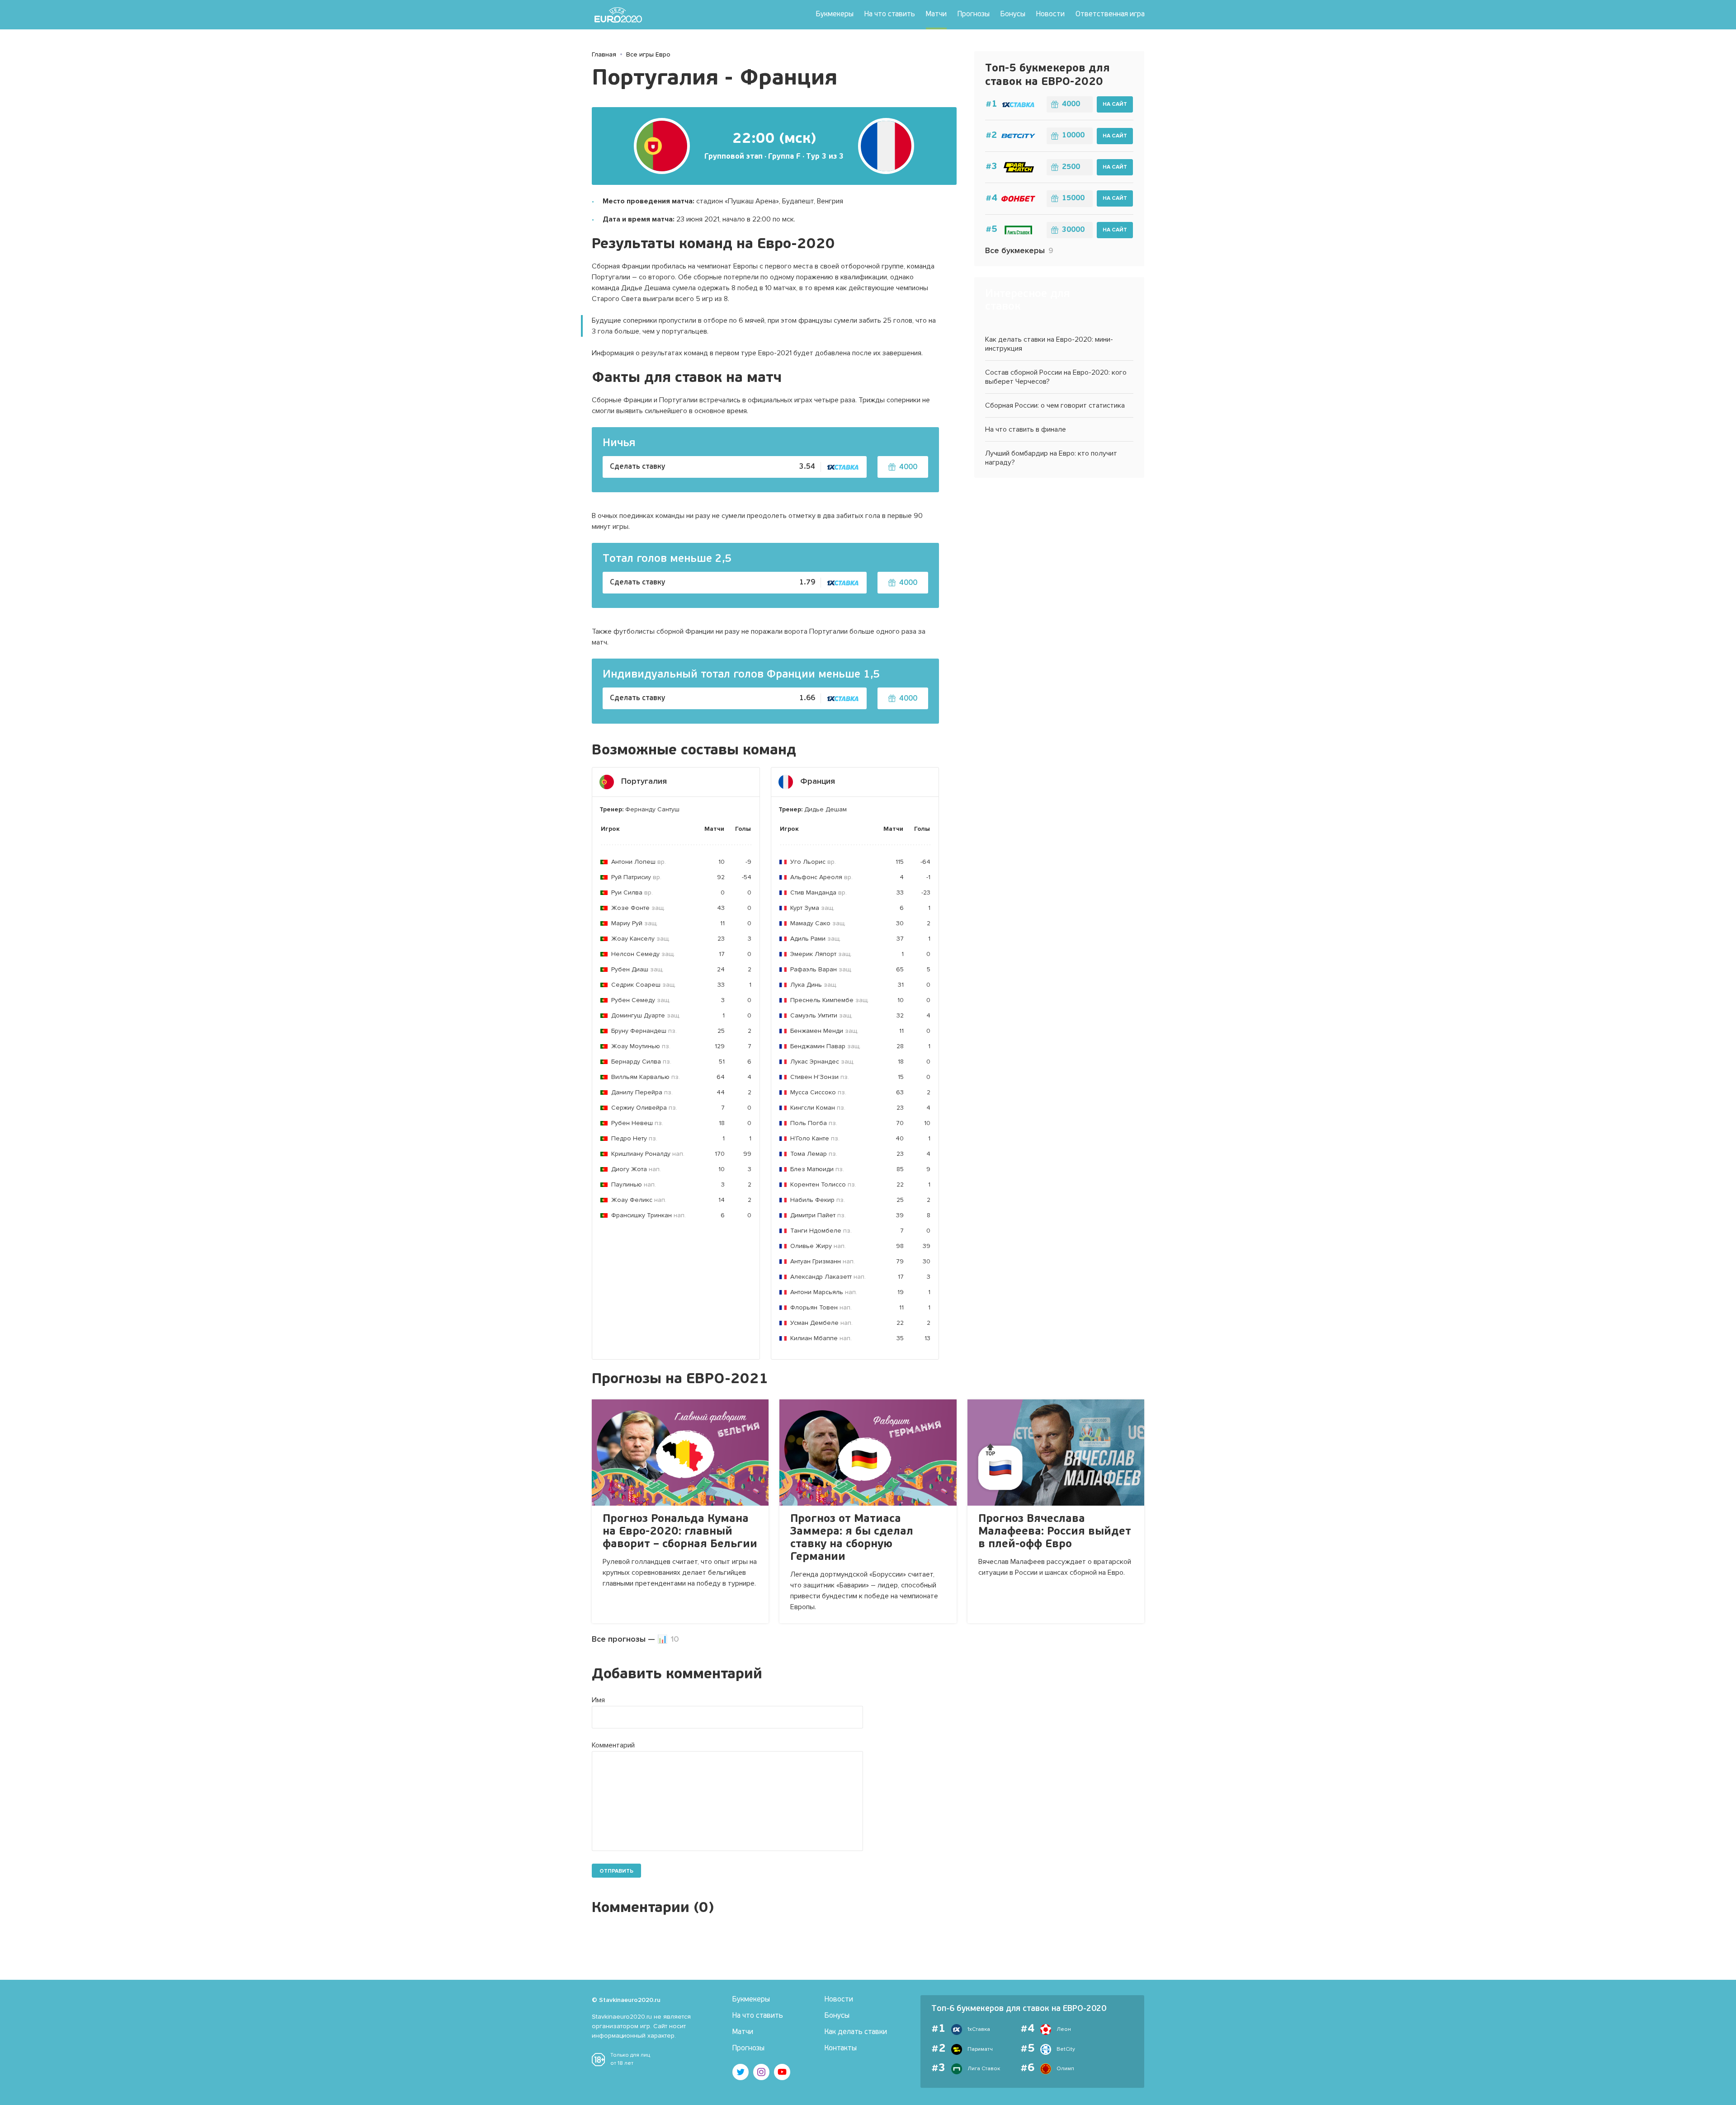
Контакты (841, 2048)
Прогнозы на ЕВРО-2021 (680, 1380)
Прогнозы (974, 14)
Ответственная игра (1110, 14)
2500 (1071, 167)
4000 (1071, 104)
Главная (604, 54)
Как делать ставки (856, 2032)
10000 (1073, 136)
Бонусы (1013, 14)
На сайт (1115, 104)
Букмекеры (835, 14)
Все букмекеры (1019, 250)
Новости (1050, 14)
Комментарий (613, 1745)
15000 (1073, 198)
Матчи (936, 14)
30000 (1073, 230)
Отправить (616, 1871)
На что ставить (890, 14)
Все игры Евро (648, 54)
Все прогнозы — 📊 (635, 1639)
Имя (598, 1700)
